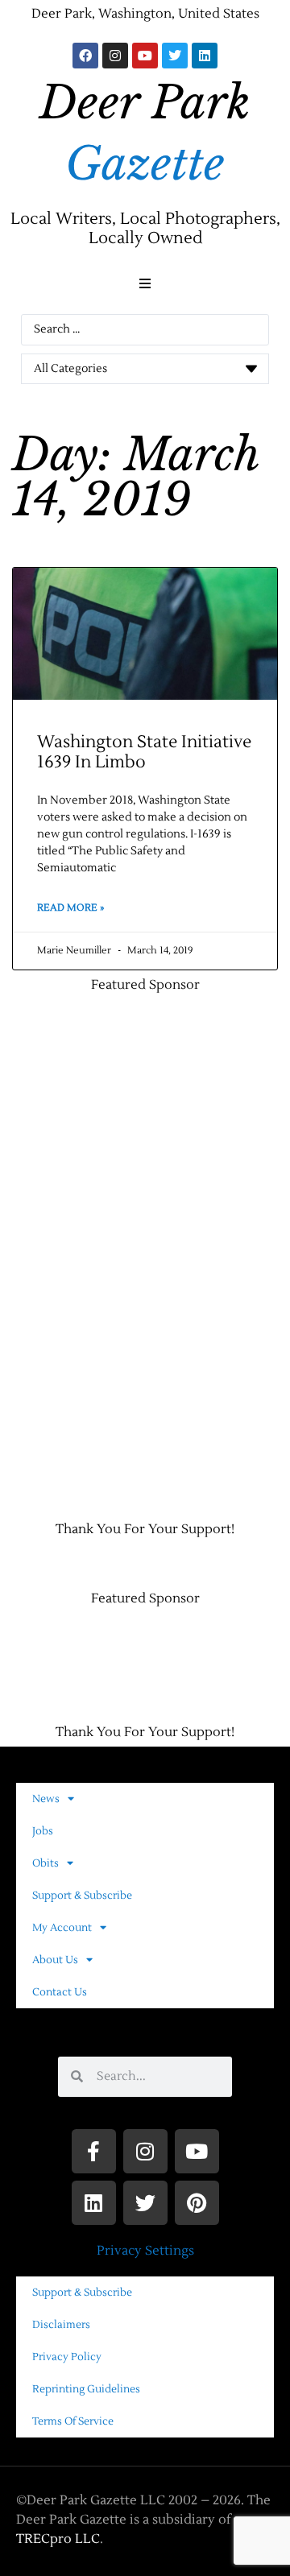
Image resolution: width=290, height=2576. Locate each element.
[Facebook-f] (94, 2151)
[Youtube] (145, 56)
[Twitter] (175, 56)
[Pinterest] (197, 2203)
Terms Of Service (73, 2421)
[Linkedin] (205, 56)
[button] (145, 283)
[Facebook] (85, 56)
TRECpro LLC (58, 2539)
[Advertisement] (85, 1249)
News (46, 1799)
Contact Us (60, 1992)
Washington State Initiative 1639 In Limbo (144, 752)
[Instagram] (115, 56)
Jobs (43, 1831)
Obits (46, 1863)
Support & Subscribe (82, 1896)
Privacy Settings (145, 2251)
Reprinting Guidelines (86, 2389)
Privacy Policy (67, 2357)
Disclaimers (61, 2325)
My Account (62, 1928)
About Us (55, 1960)
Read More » (70, 908)
